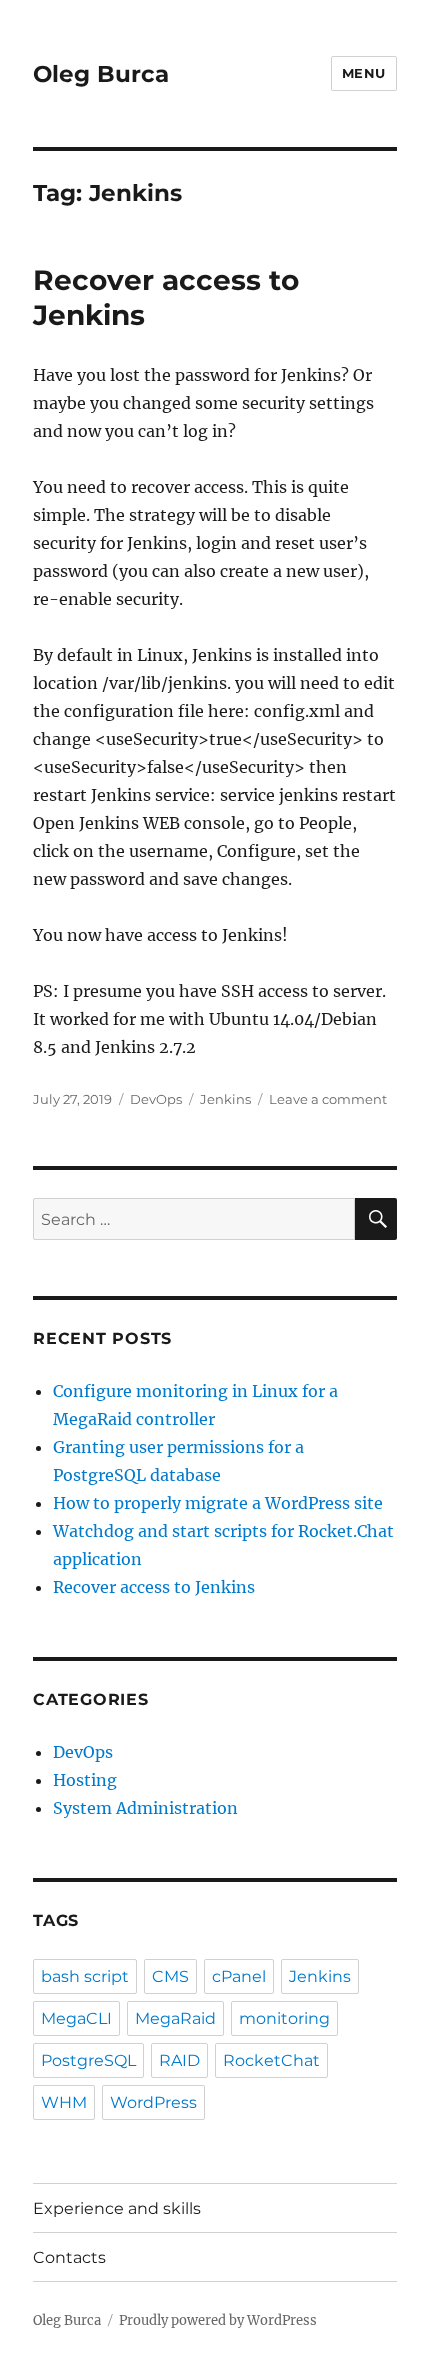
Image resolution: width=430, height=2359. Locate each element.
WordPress (153, 2102)
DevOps (156, 1099)
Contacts (69, 2257)
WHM (64, 2102)
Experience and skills (117, 2208)
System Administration (145, 1808)
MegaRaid (175, 2018)
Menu (364, 73)
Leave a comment (328, 1099)
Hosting (85, 1780)
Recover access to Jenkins (154, 1587)
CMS (170, 1976)
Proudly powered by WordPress (218, 2320)
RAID (179, 2060)
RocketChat (271, 2060)
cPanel (239, 1976)
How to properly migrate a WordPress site (218, 1503)
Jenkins (225, 1099)
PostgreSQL (88, 2060)
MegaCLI (76, 2018)
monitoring (284, 2018)
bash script (85, 1976)
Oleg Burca (101, 74)
